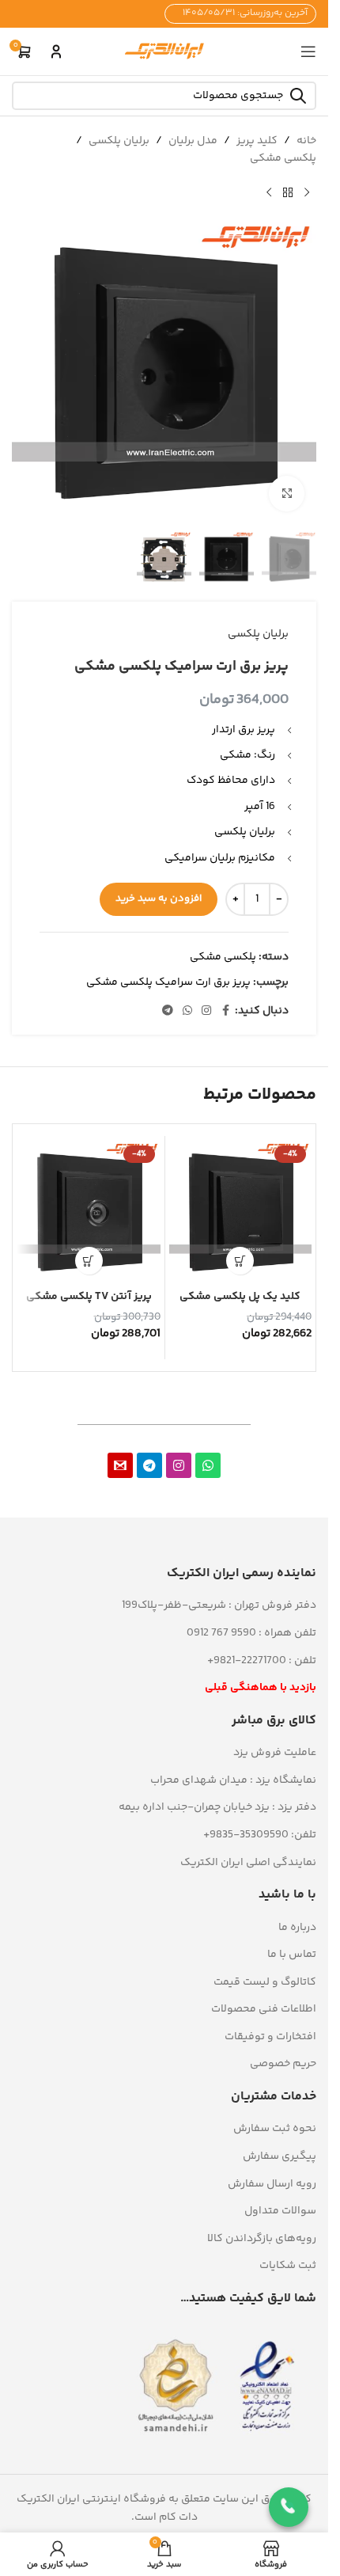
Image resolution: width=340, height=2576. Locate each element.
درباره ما (297, 1928)
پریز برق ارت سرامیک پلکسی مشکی (168, 982)
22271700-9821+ (247, 1661)
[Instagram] (179, 1465)
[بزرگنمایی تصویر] (287, 494)
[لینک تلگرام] (168, 1011)
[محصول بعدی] (269, 193)
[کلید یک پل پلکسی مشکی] (241, 1212)
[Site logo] (164, 51)
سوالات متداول (280, 2211)
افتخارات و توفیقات (270, 2037)
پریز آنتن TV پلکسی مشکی (89, 1297)
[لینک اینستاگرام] (206, 1011)
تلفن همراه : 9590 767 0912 (251, 1633)
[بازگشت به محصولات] (288, 193)
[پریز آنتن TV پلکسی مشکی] (89, 1212)
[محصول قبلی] (307, 193)
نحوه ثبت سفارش (275, 2129)
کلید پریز (257, 141)
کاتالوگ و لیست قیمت (265, 1982)
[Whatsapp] (208, 1465)
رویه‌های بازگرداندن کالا (262, 2239)
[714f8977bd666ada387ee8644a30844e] (120, 1465)
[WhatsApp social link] (187, 1011)
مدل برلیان (193, 141)
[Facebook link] (225, 1011)
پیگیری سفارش (280, 2156)
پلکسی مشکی (283, 158)
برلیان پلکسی (119, 141)
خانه (306, 141)
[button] (240, 1261)
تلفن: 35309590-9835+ (260, 1835)
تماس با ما (292, 1955)
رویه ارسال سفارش (272, 2184)
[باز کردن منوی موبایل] (308, 51)
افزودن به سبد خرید (159, 899)
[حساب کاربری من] (56, 51)
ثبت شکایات (288, 2266)
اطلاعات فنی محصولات (264, 2009)
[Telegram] (149, 1465)
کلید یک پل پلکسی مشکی (240, 1297)
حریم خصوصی (283, 2064)
